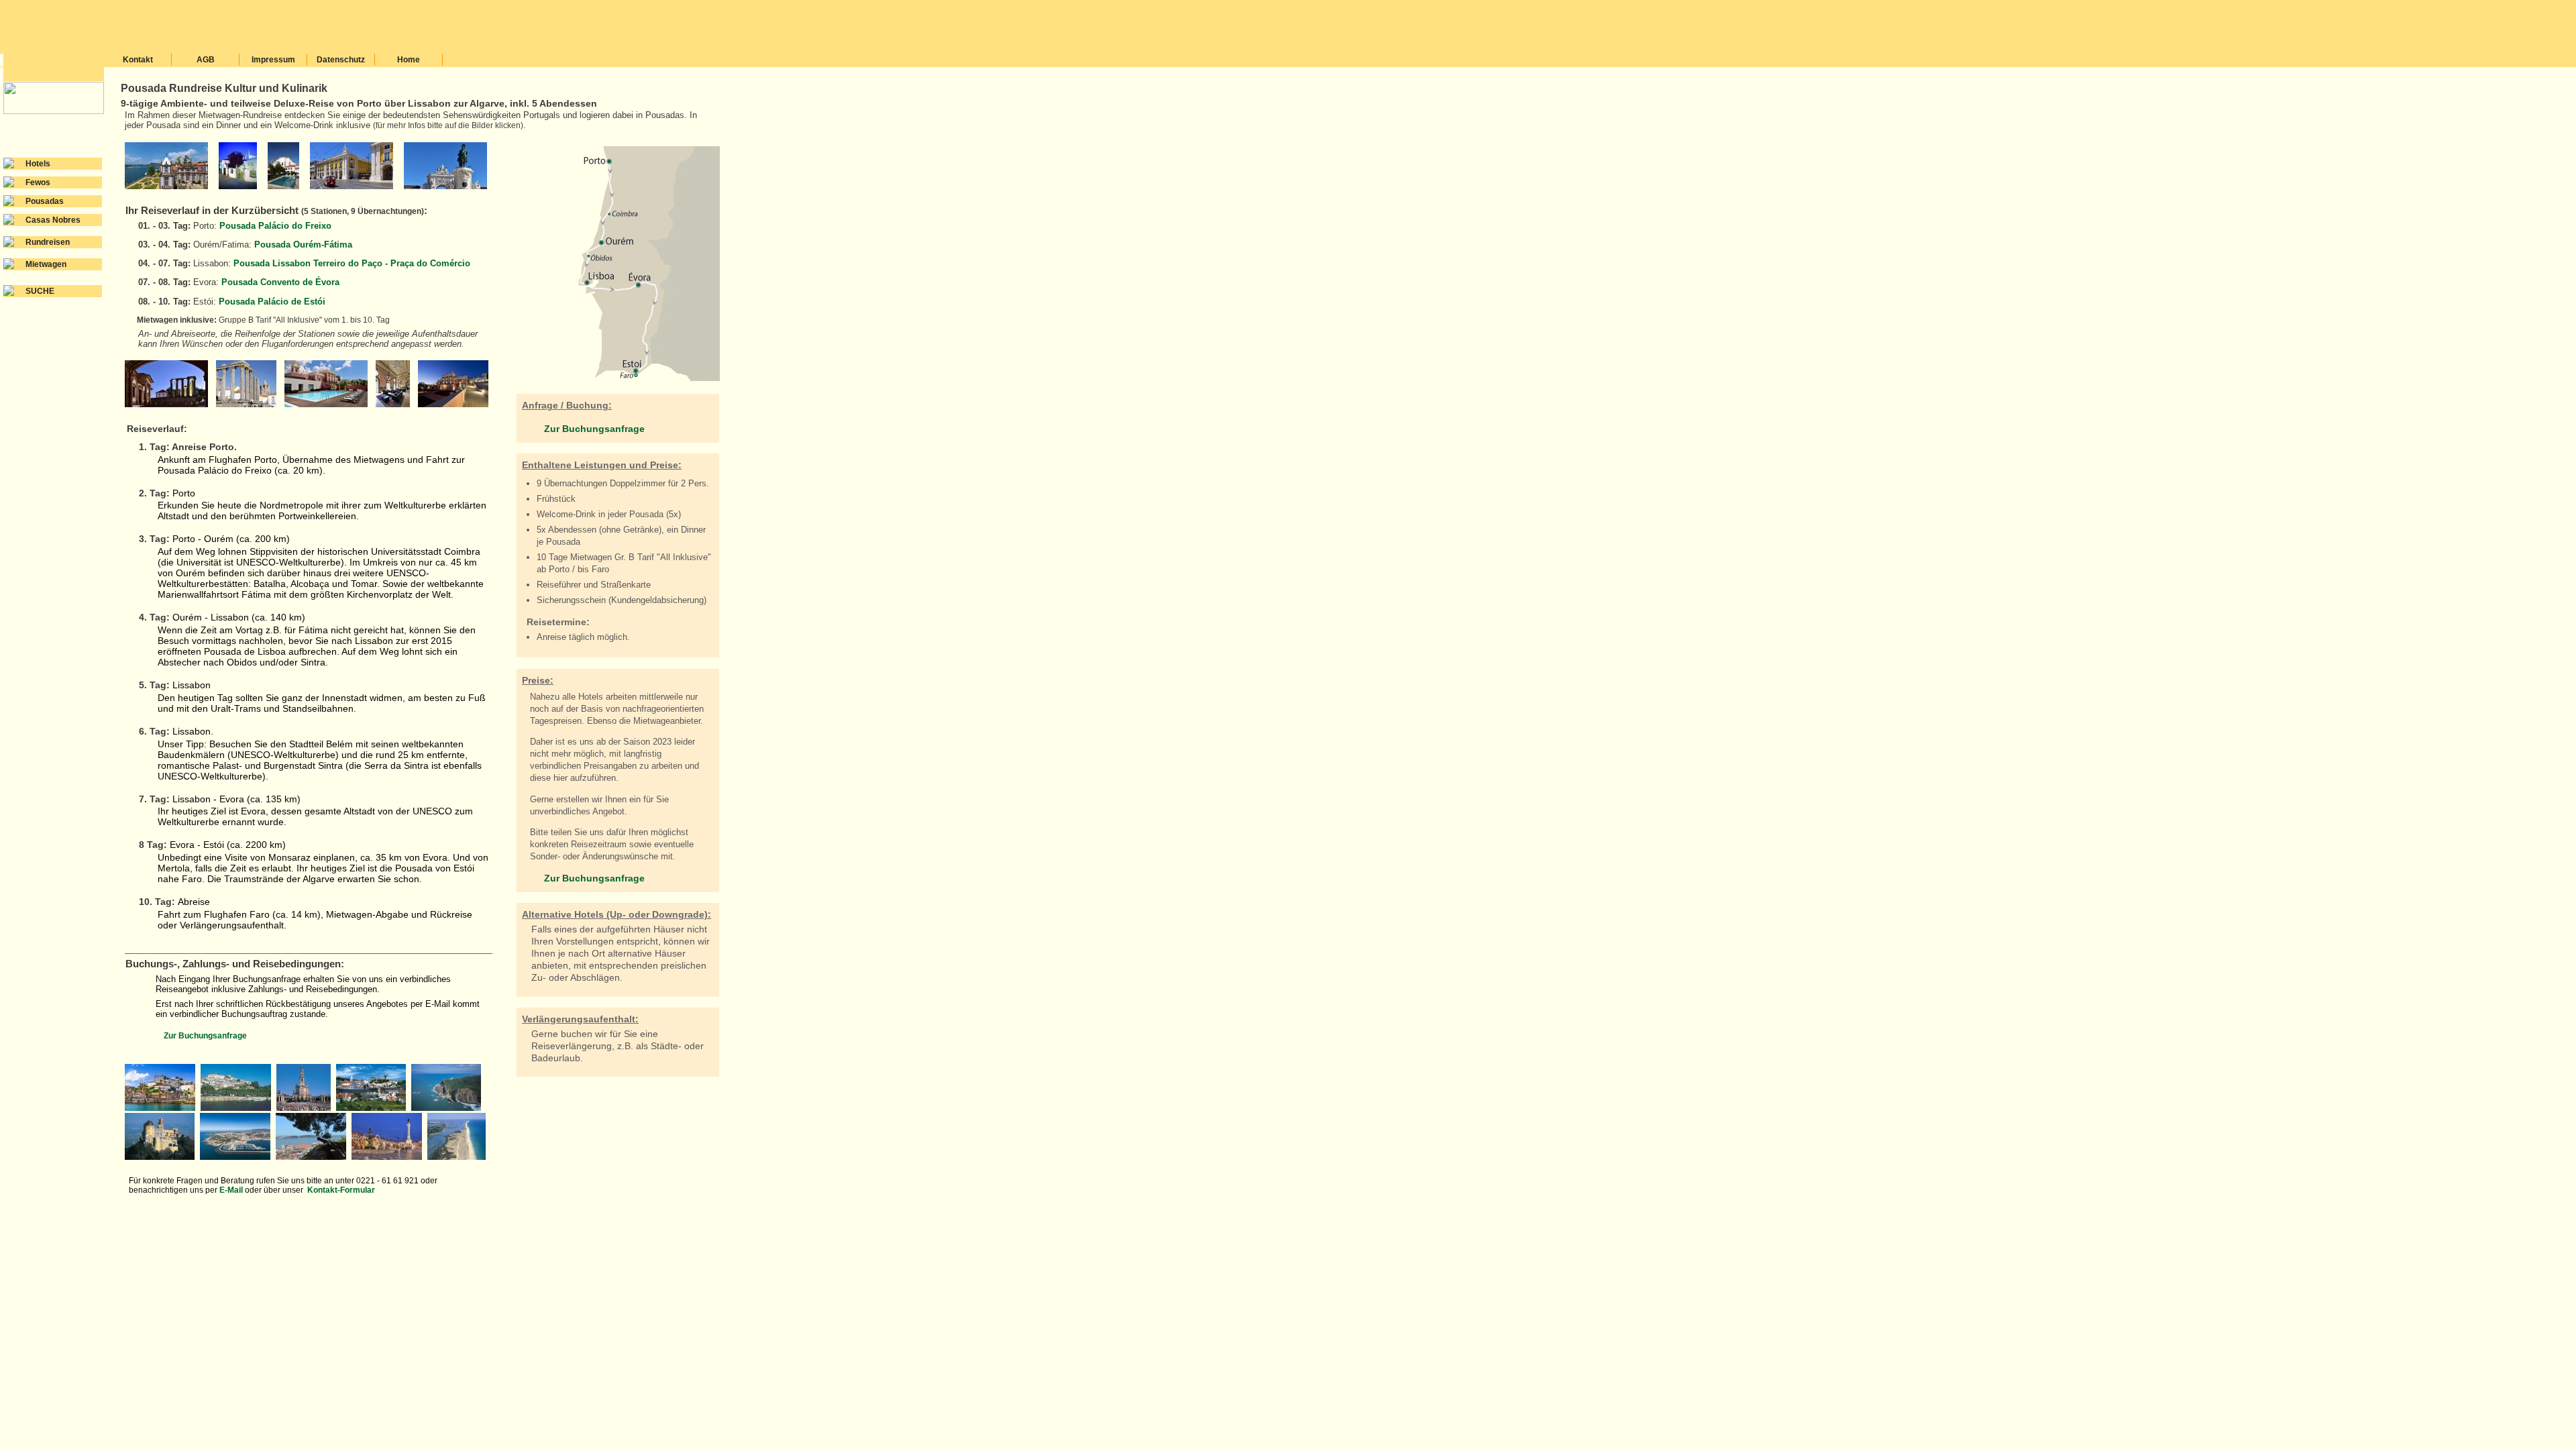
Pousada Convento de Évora (280, 282)
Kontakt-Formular (341, 1190)
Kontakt (138, 60)
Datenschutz (341, 60)
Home (409, 60)
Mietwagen (46, 264)
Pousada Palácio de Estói (272, 302)
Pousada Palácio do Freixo (275, 226)
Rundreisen (48, 242)
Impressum (273, 60)
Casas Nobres (53, 220)
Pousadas (45, 201)
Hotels (38, 164)
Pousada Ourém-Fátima (303, 245)
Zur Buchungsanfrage (205, 1036)
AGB (206, 60)
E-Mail (232, 1190)
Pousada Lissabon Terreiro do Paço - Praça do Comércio (352, 263)
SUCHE (40, 291)
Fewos (38, 182)
